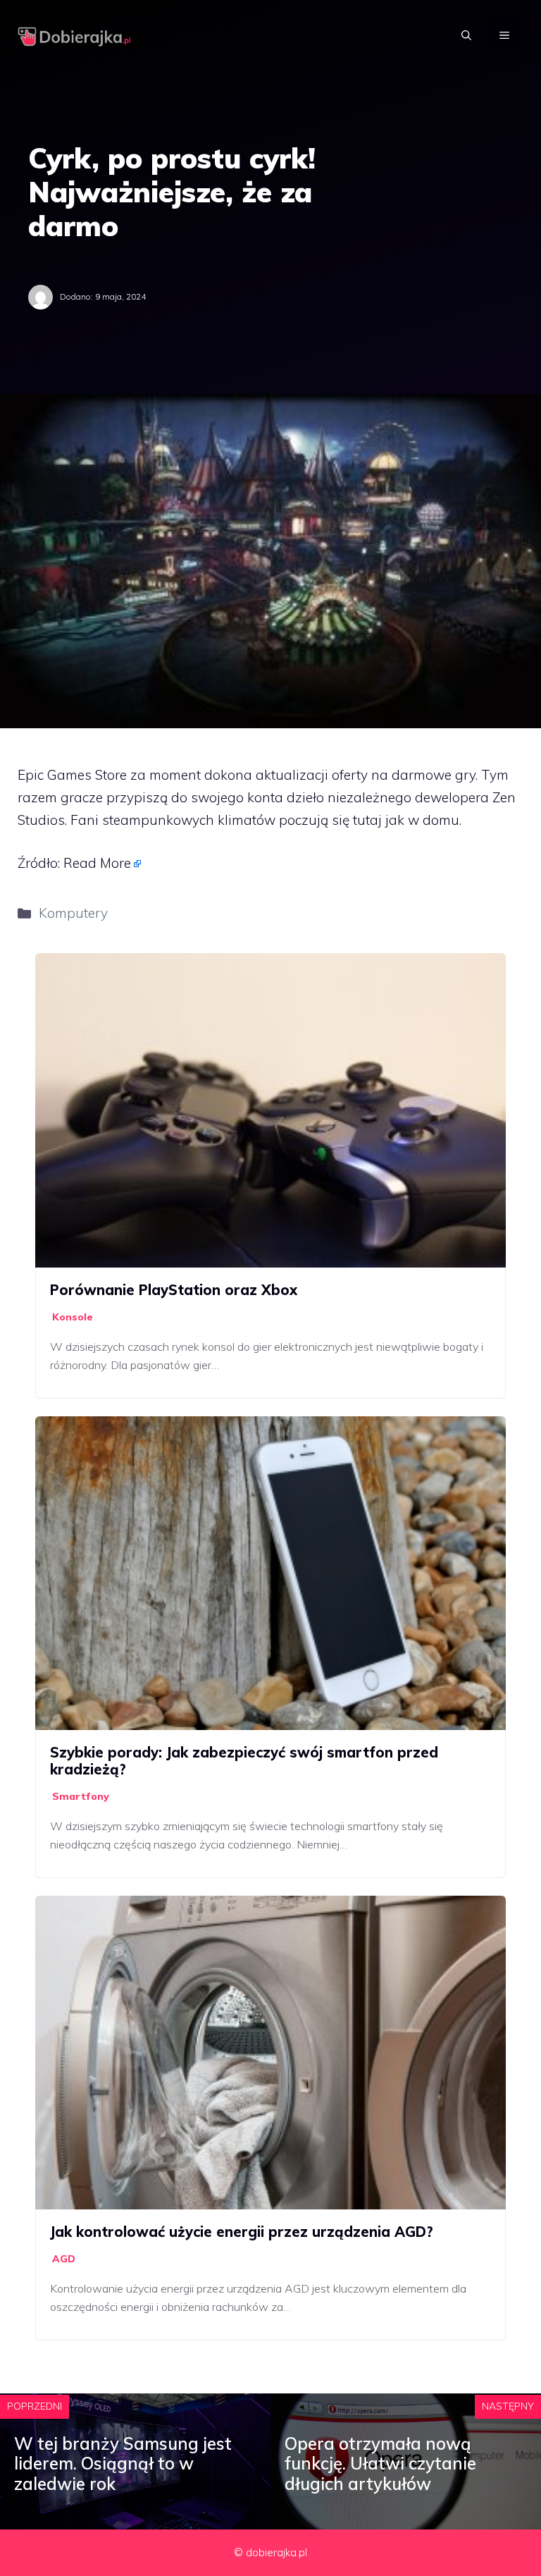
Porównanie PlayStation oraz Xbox (174, 1290)
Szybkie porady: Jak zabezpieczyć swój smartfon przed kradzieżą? (244, 1761)
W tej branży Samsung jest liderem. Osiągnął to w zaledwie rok (123, 2464)
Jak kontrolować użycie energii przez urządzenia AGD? (242, 2232)
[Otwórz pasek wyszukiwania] (466, 35)
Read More (97, 863)
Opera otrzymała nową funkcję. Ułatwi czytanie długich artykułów (380, 2464)
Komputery (73, 913)
